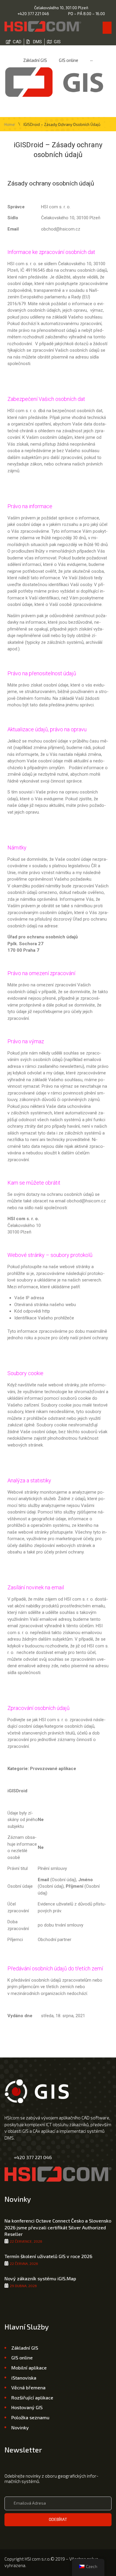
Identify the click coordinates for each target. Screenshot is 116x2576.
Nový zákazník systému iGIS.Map (40, 2278)
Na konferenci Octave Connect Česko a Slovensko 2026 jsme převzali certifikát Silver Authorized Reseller (58, 2227)
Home (10, 125)
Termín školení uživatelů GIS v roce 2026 (48, 2256)
